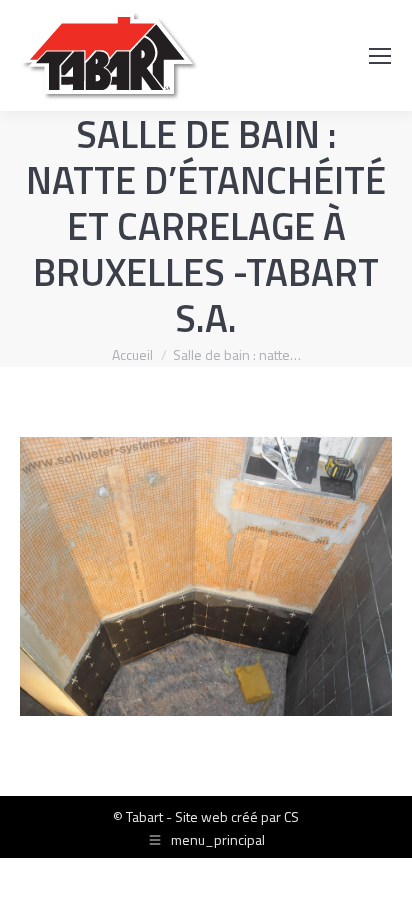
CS (291, 816)
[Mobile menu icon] (380, 56)
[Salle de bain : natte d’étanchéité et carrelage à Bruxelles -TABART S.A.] (206, 576)
